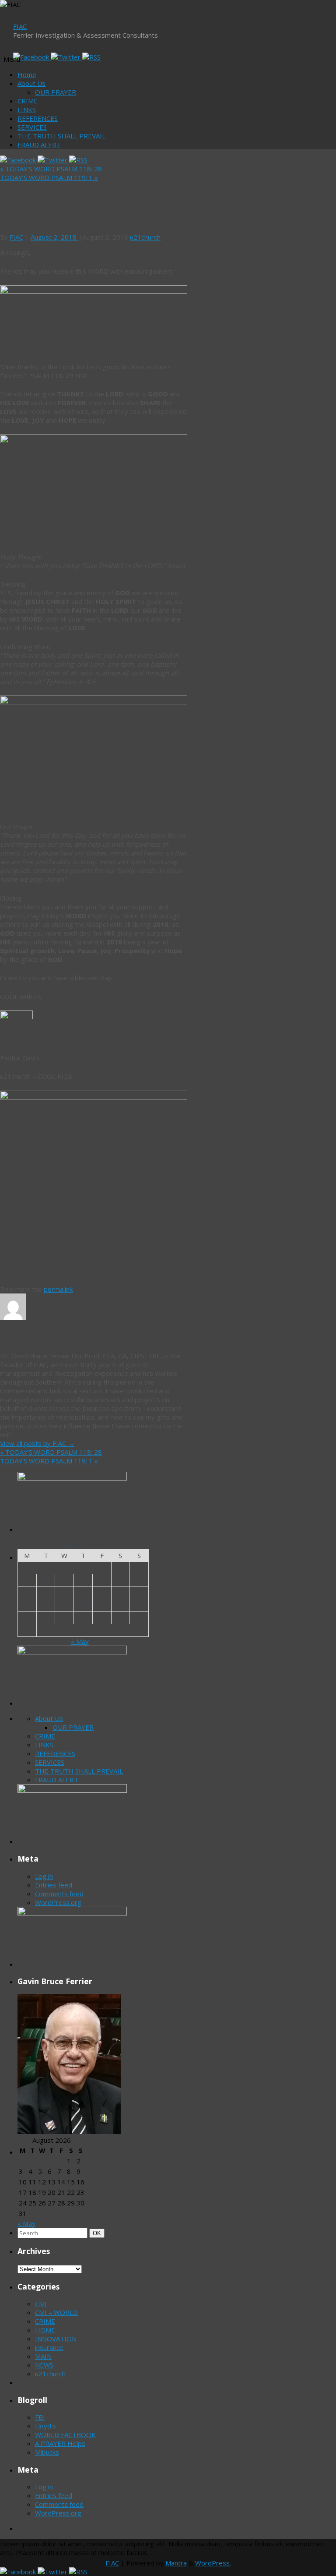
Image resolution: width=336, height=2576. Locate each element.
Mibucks (47, 2452)
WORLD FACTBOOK (65, 2435)
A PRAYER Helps (60, 2443)
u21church (145, 237)
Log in (44, 1876)
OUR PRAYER (56, 92)
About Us (31, 83)
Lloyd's (45, 2426)
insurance (49, 2347)
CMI (41, 2304)
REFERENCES (38, 118)
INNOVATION (56, 2339)
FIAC (20, 26)
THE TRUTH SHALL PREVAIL (61, 136)
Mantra (176, 2563)
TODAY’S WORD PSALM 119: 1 (49, 177)
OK (98, 2233)
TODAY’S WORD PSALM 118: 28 (51, 169)
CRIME (28, 101)
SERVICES (32, 127)
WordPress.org (58, 1902)
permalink (58, 1289)
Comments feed (59, 1894)
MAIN (43, 2356)
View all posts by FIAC (37, 1443)
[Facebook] (32, 57)
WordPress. (213, 2563)
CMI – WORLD (56, 2312)
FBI (40, 2417)
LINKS (27, 110)
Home (27, 74)
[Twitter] (66, 57)
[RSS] (91, 57)
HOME (45, 2330)
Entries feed (54, 1885)
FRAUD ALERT (39, 145)
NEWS (44, 2365)
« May (80, 1641)
